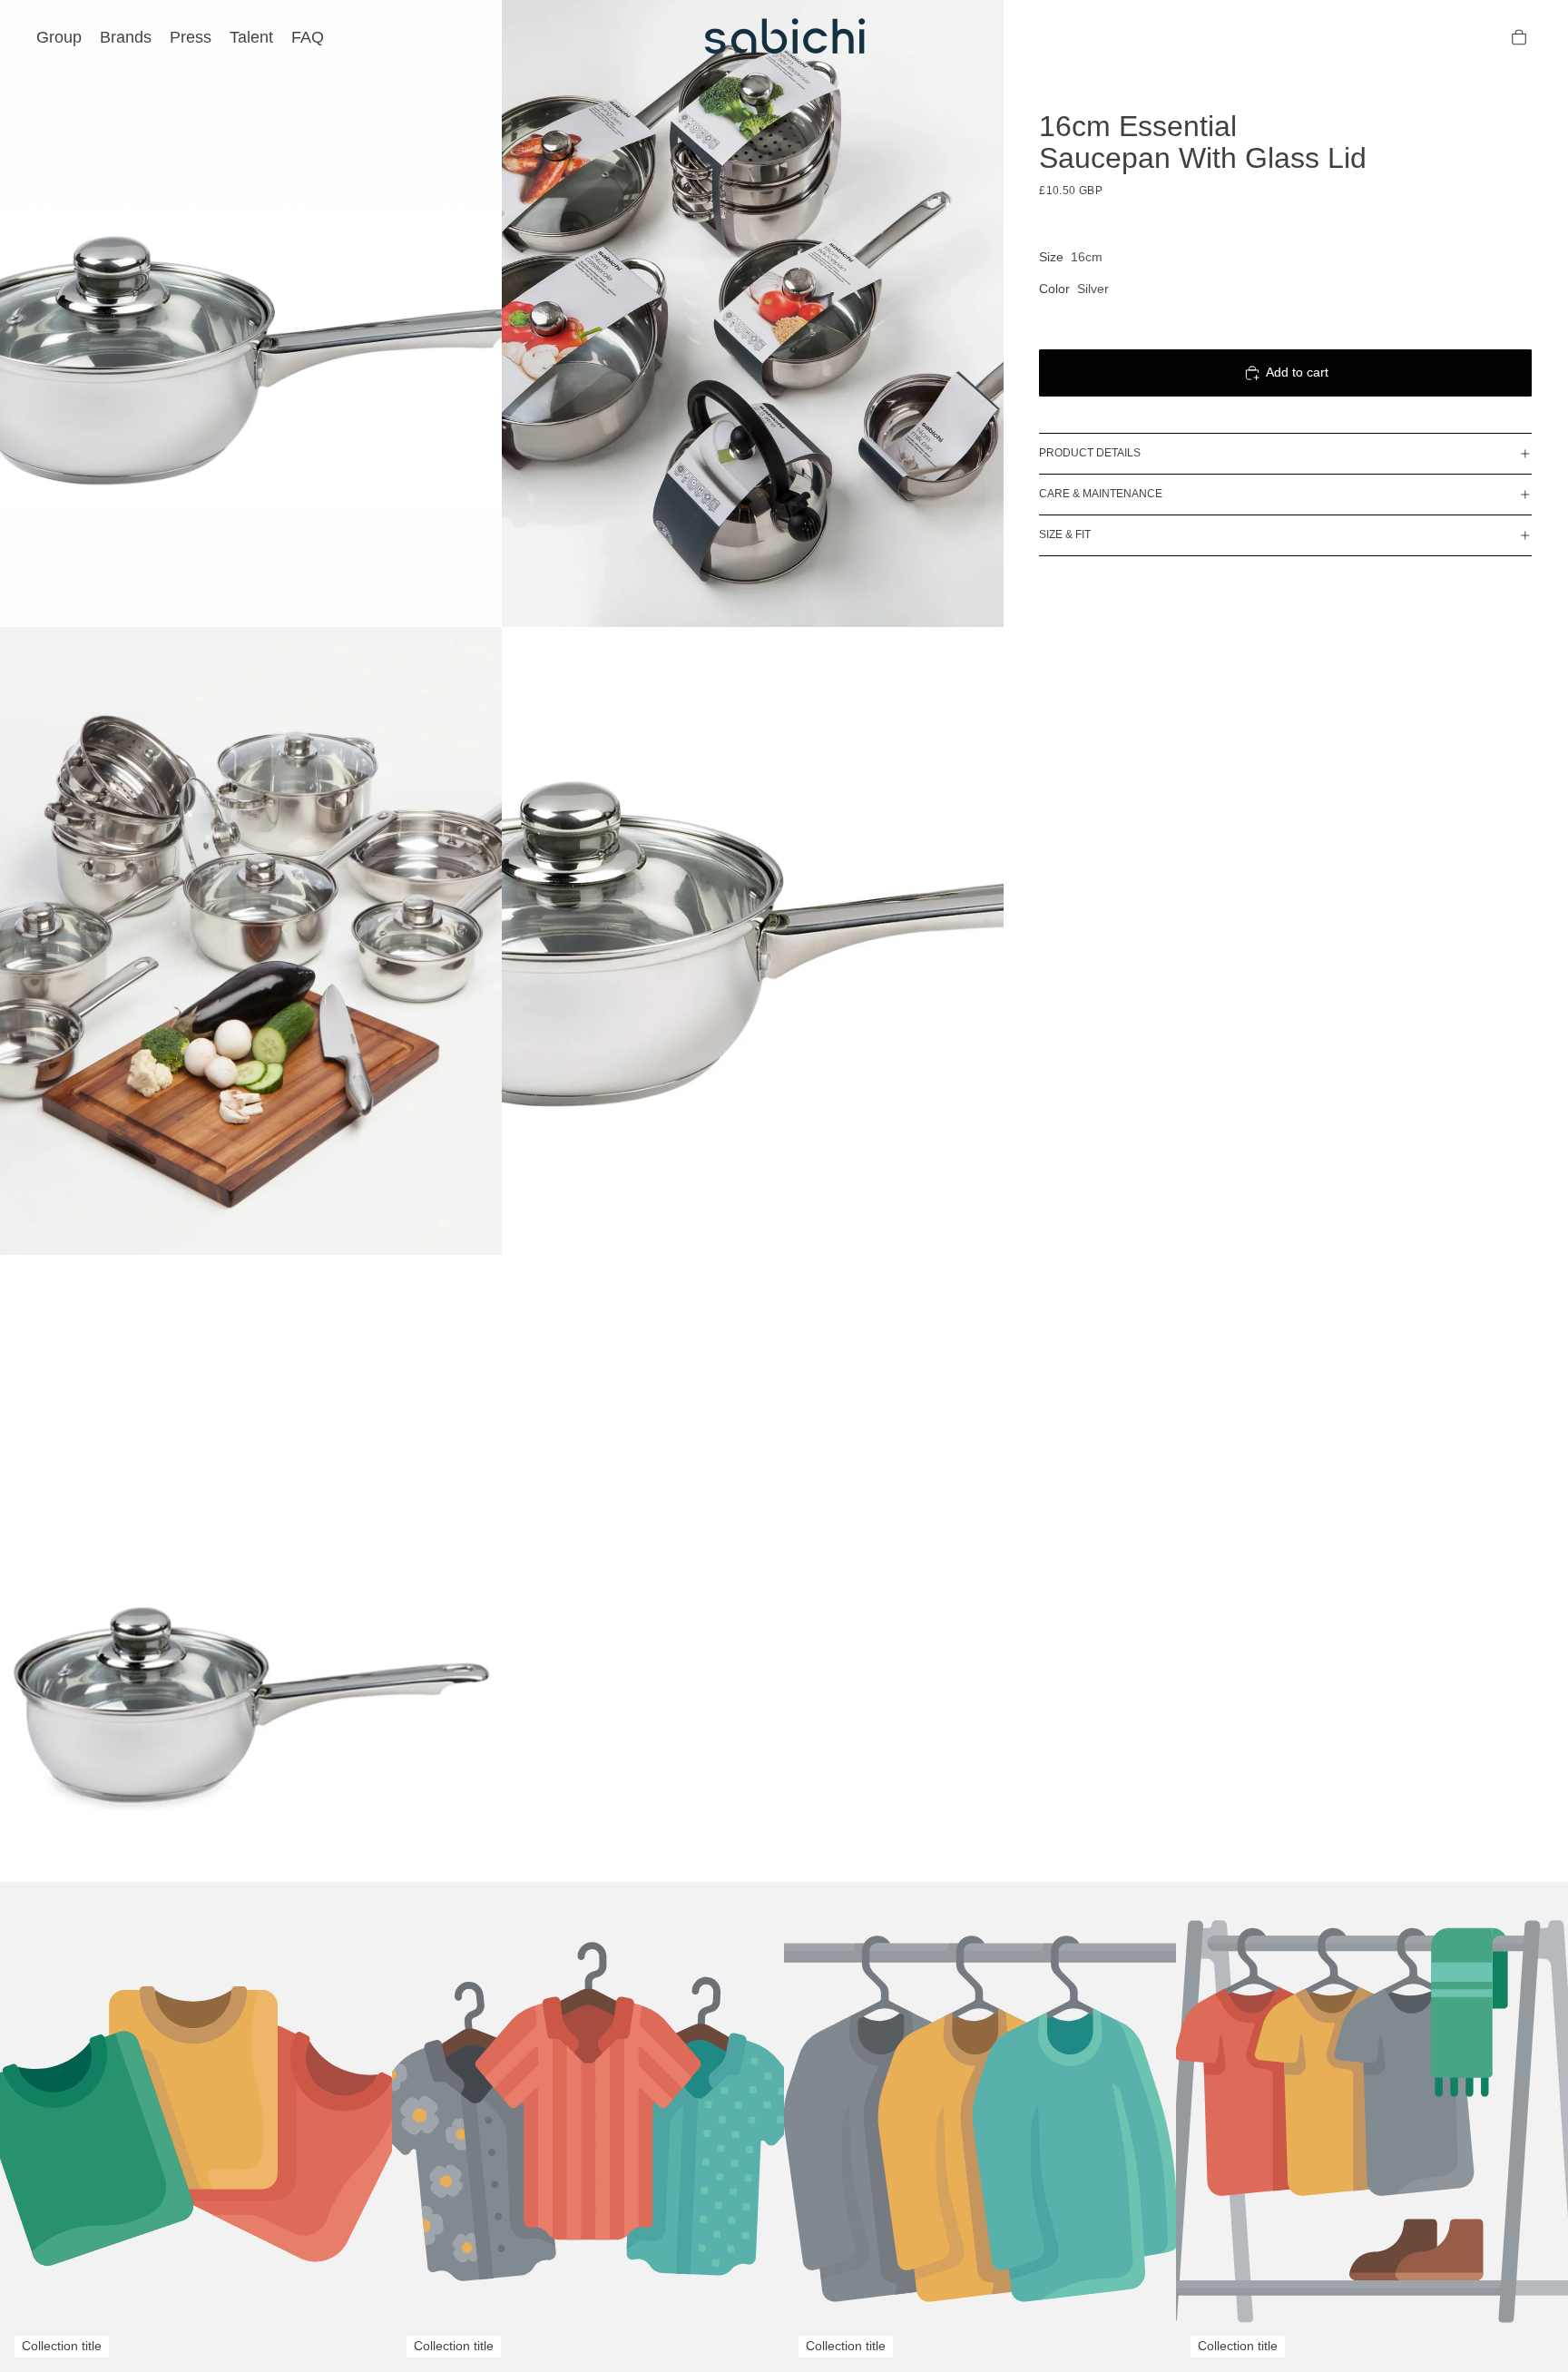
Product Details (1090, 453)
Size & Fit (1065, 534)
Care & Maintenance (1101, 494)
